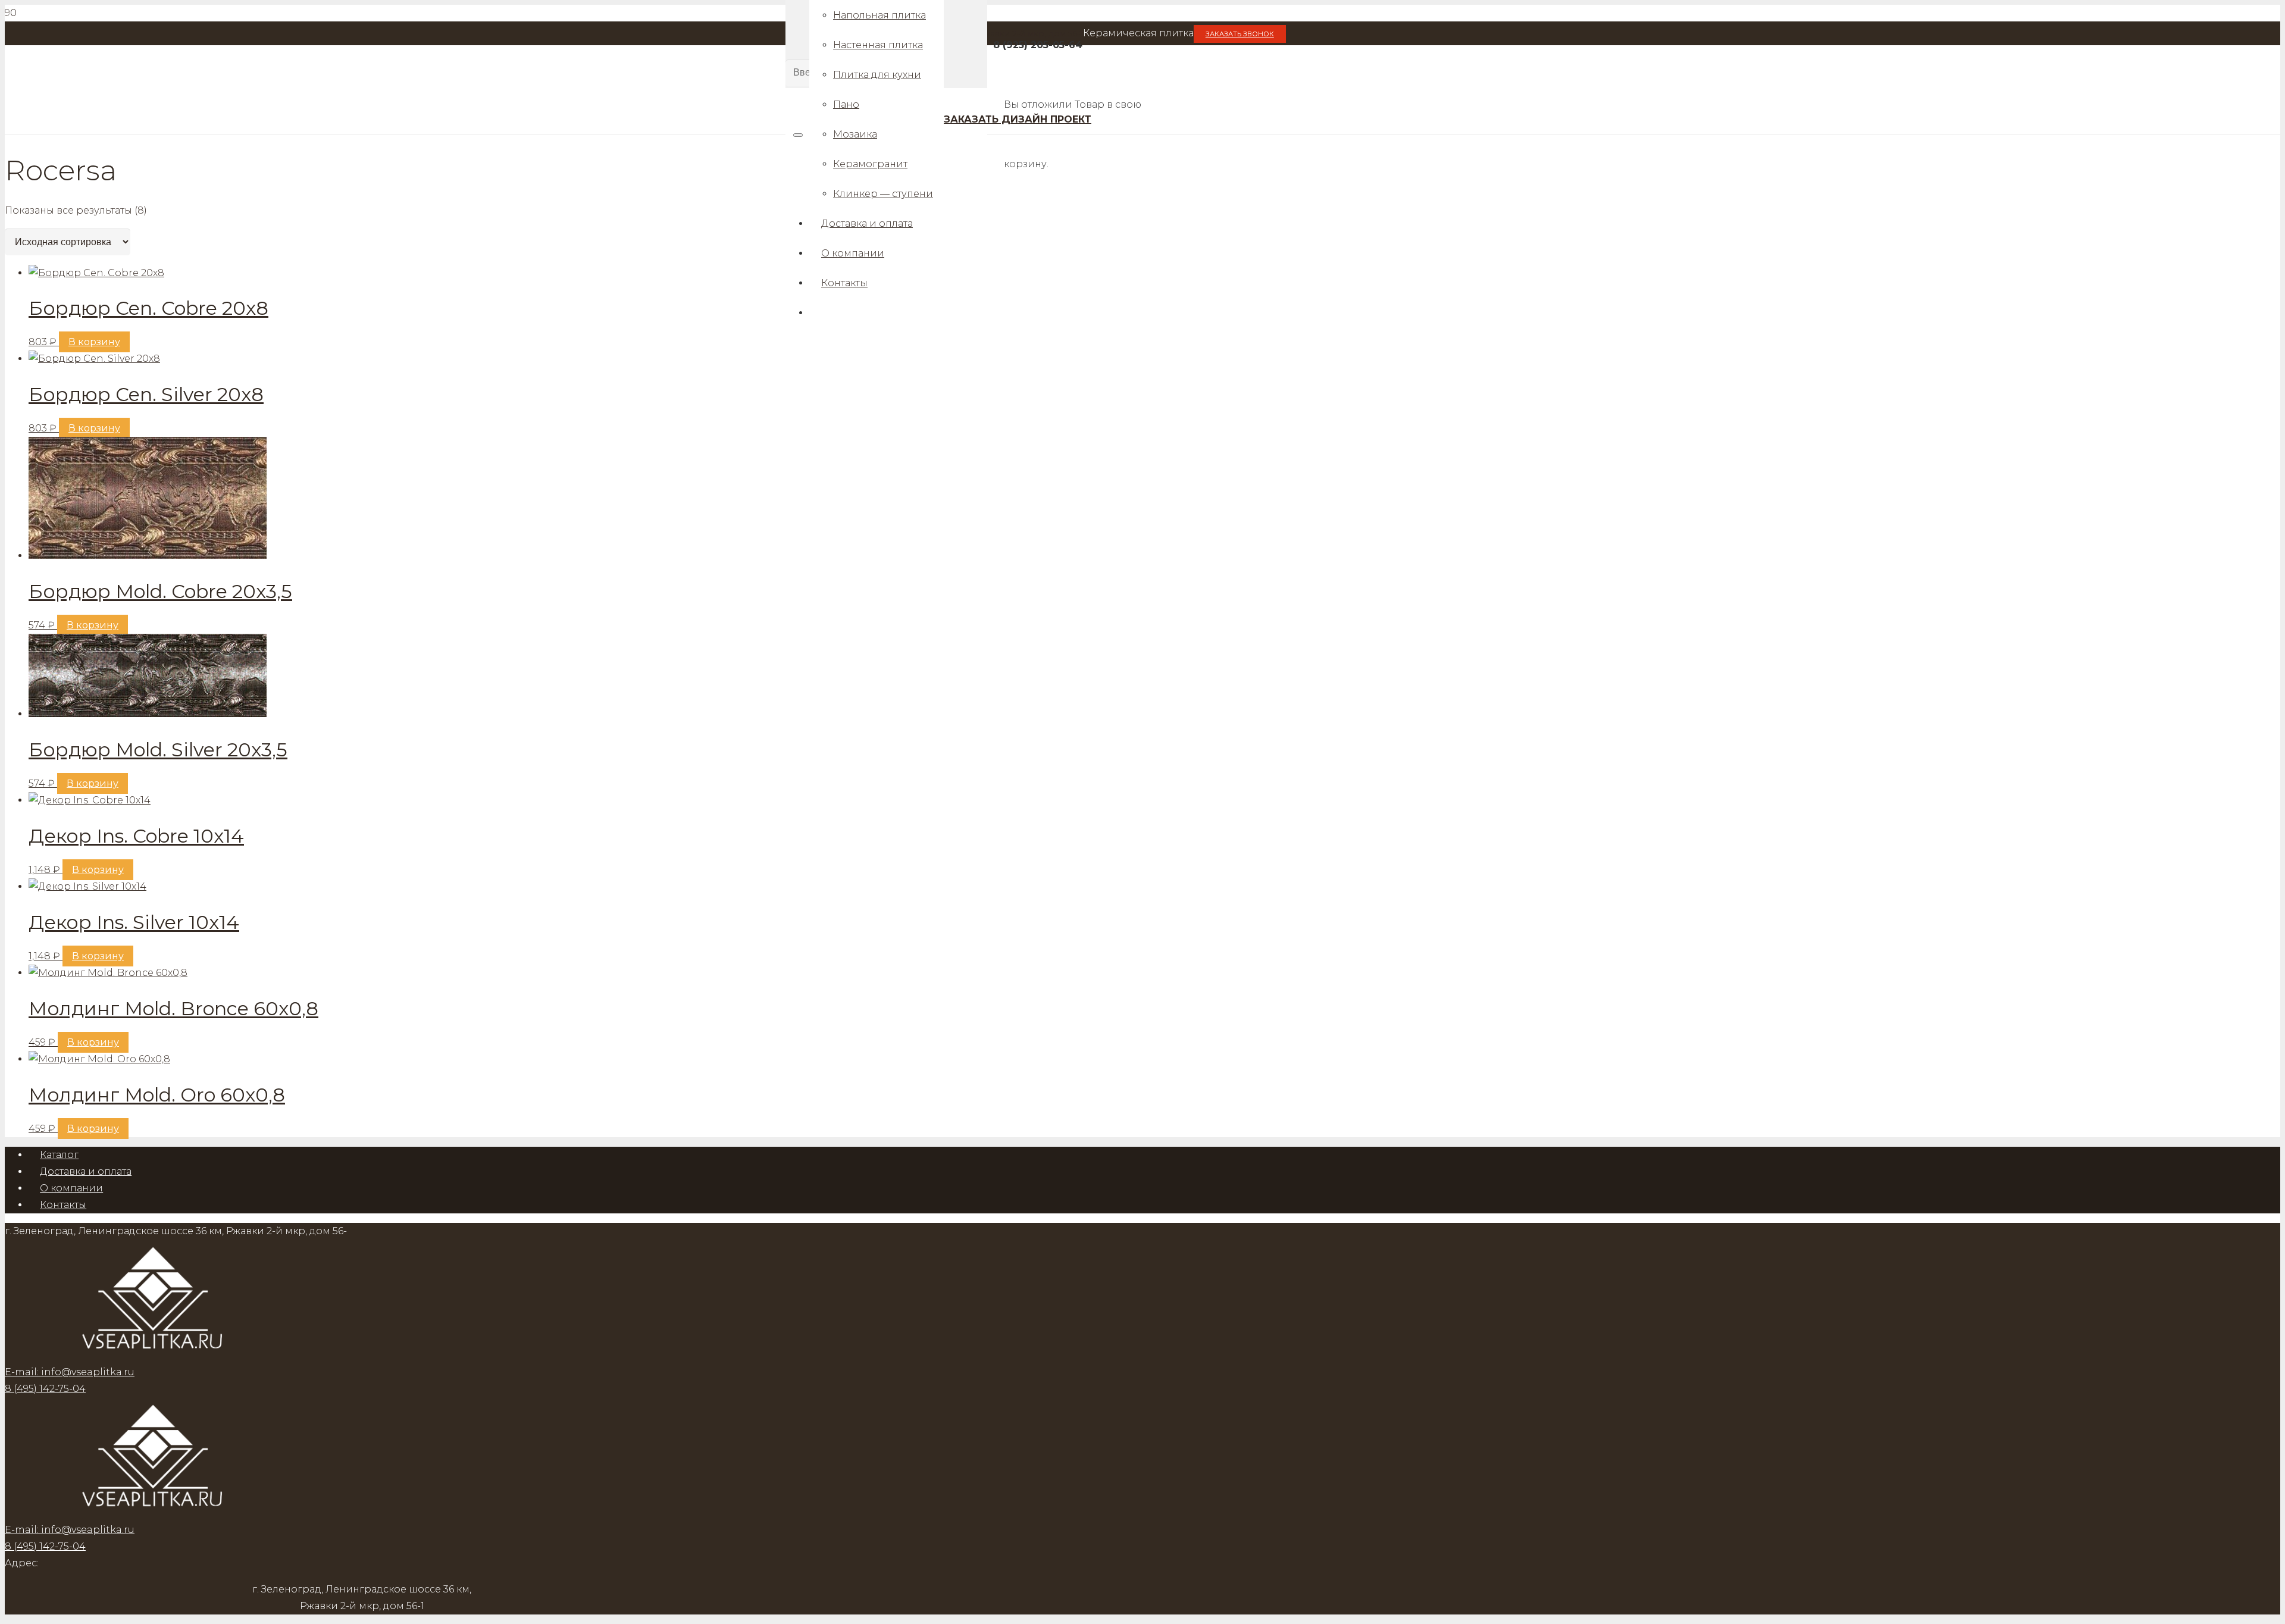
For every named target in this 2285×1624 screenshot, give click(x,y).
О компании (71, 1188)
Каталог (59, 1155)
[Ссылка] (154, 1513)
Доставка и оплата (86, 1171)
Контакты (63, 1205)
